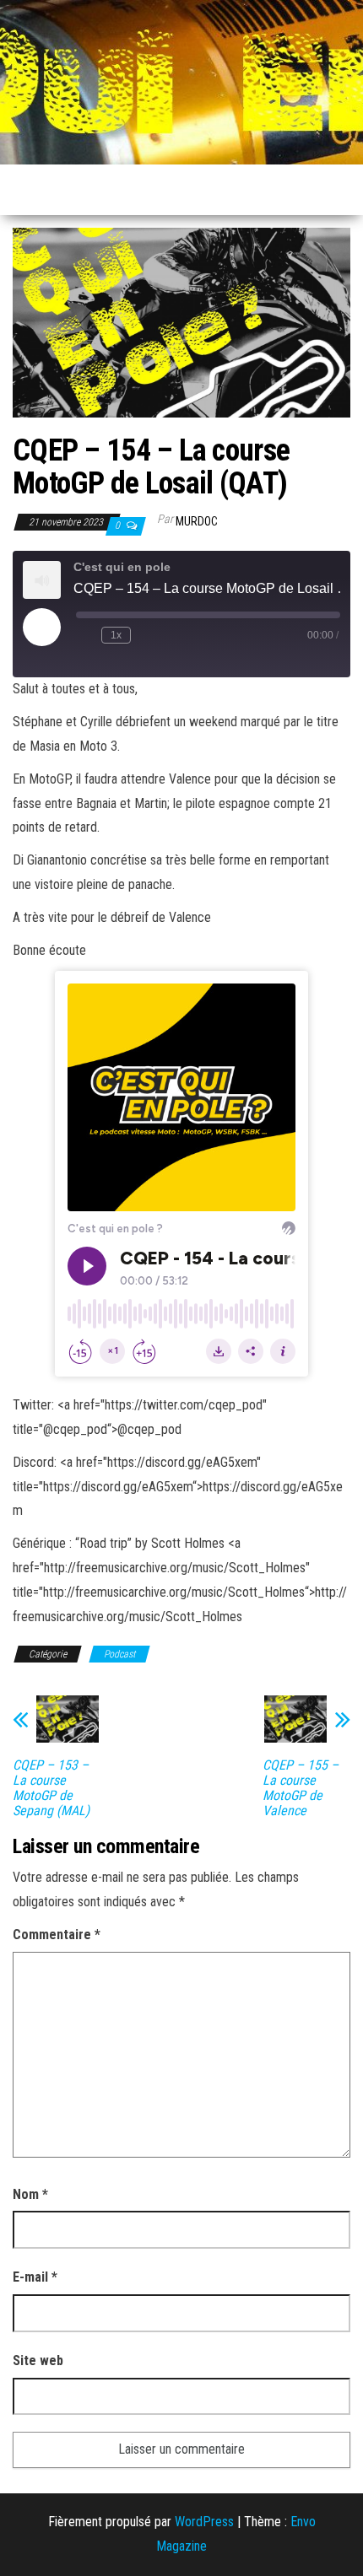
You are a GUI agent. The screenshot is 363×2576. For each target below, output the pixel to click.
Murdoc (197, 521)
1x (116, 635)
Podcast (119, 1654)
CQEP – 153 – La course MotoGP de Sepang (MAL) (51, 1788)
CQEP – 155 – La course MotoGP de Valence (301, 1788)
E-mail (35, 2277)
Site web (38, 2360)
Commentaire (57, 1935)
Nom (30, 2194)
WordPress (204, 2522)
